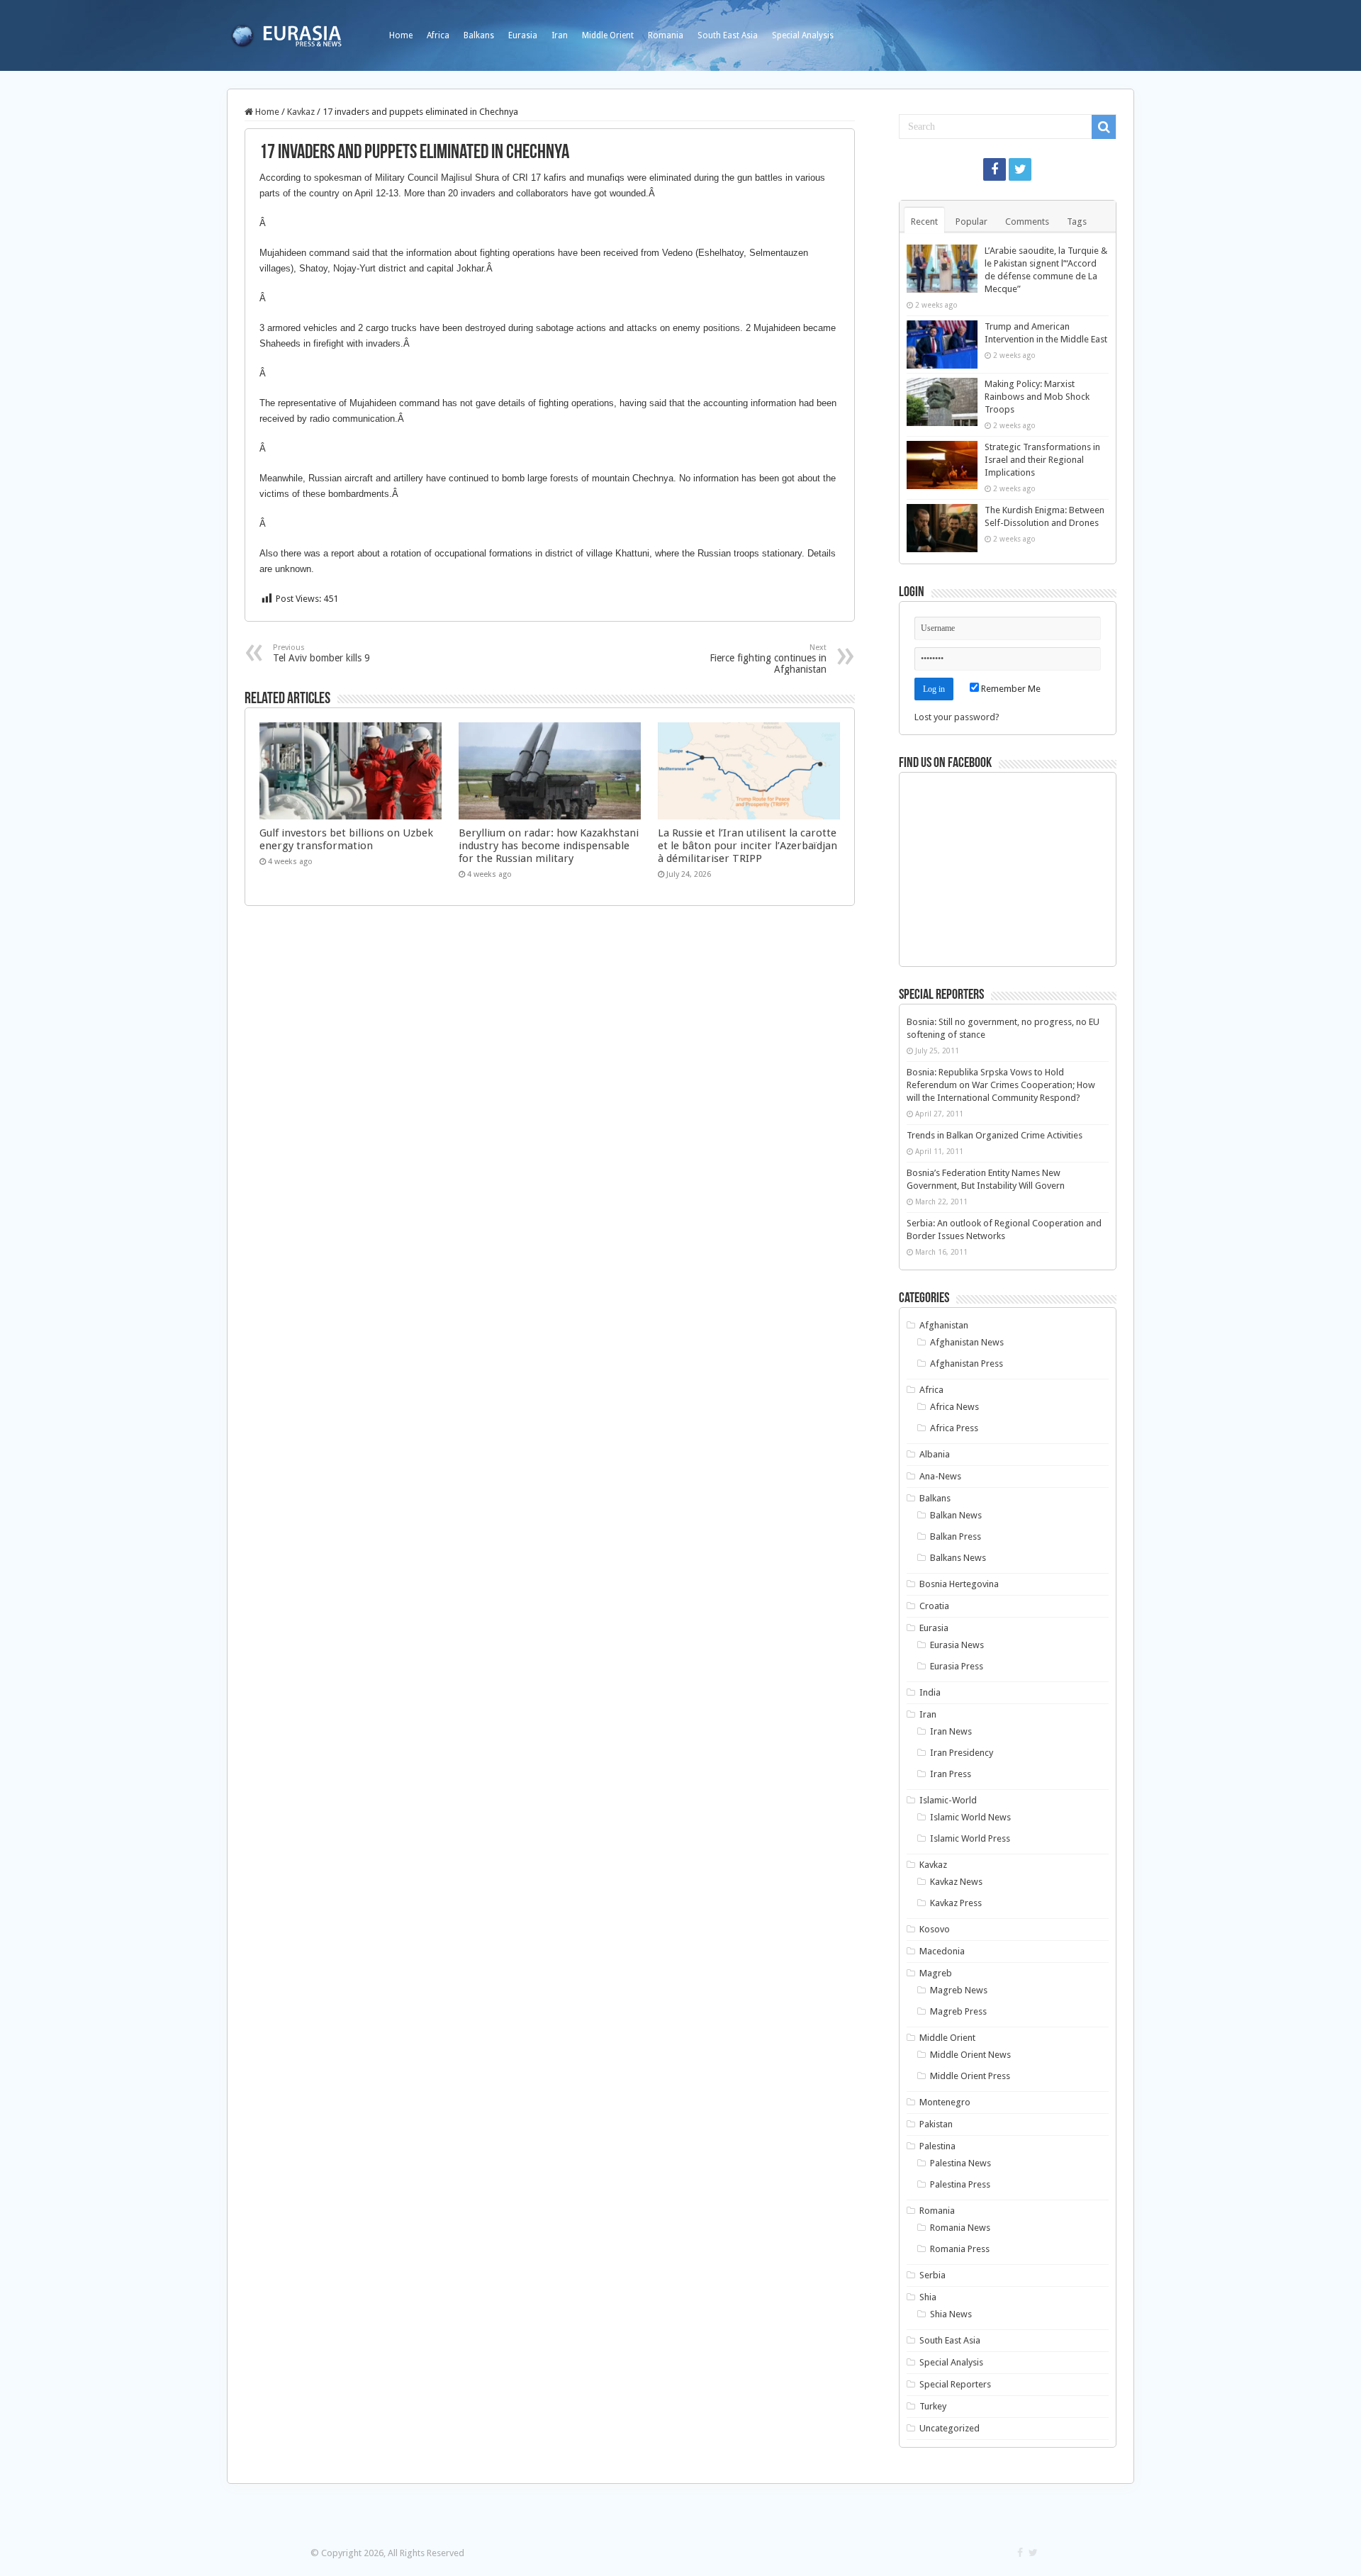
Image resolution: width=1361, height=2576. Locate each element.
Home (401, 35)
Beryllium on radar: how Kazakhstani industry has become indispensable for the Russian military (549, 846)
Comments (1027, 222)
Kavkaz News (956, 1882)
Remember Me (1010, 689)
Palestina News (960, 2163)
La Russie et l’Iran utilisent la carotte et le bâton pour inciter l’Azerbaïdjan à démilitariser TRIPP (747, 846)
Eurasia (523, 35)
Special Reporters (955, 2384)
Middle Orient (608, 35)
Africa (438, 35)
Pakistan (936, 2124)
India (930, 1692)
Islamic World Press (970, 1838)
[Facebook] (995, 169)
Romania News (960, 2228)
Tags (1077, 222)
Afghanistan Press (967, 1363)
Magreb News (959, 1990)
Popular (971, 222)
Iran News (951, 1731)
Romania (666, 35)
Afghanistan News (967, 1342)
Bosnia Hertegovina (959, 1584)
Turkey (933, 2406)
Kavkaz (301, 112)
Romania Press (960, 2249)
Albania (935, 1454)
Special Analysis (803, 35)
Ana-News (940, 1476)
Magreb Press (958, 2011)
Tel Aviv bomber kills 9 (321, 653)
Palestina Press (960, 2184)
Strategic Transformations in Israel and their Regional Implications (1042, 460)
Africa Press (954, 1428)
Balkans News (958, 1558)
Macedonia (942, 1951)
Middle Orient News (970, 2055)
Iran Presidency (962, 1753)
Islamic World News (970, 1817)
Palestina (937, 2146)
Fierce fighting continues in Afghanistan (768, 659)
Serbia (932, 2275)
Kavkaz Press (956, 1903)
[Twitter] (1020, 169)
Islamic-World (948, 1800)
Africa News (954, 1407)
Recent (924, 222)
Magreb (936, 1973)
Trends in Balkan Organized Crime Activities (995, 1135)
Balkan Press (956, 1536)
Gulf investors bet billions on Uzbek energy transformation (346, 839)
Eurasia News (957, 1645)
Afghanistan (944, 1325)
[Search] (1104, 127)
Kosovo (935, 1929)
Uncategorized (950, 2428)
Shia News (951, 2314)
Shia (928, 2297)
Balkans (479, 35)
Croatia (934, 1606)
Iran (560, 35)
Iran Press (951, 1774)
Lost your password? (957, 717)
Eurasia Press (957, 1666)
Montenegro (945, 2102)
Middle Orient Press (970, 2076)
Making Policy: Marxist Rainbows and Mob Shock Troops (1037, 397)
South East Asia (728, 35)
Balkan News (956, 1515)
